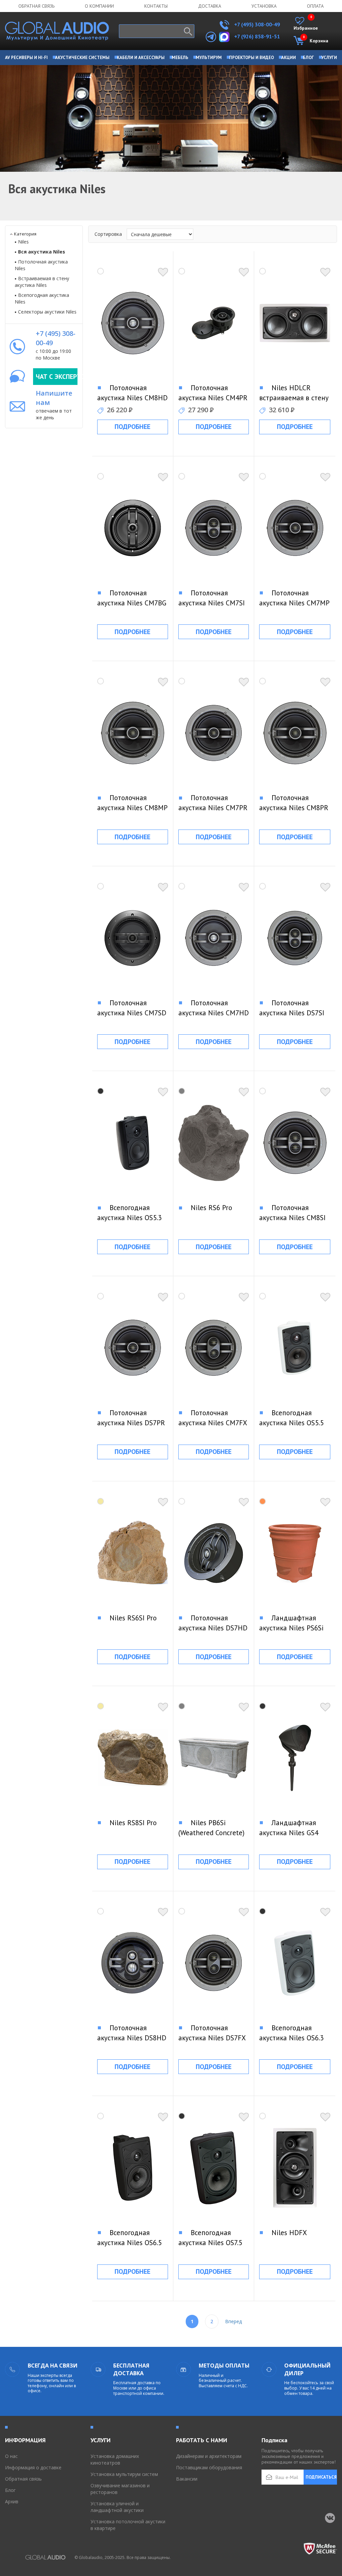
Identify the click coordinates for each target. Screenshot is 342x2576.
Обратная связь (36, 6)
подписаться (321, 2477)
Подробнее (132, 427)
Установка (264, 6)
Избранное (306, 24)
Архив (12, 2501)
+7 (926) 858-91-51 (257, 36)
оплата (315, 6)
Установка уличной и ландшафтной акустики (117, 2507)
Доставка (210, 6)
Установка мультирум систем (124, 2474)
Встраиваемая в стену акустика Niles (42, 282)
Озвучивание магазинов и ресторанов (120, 2489)
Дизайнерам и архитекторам (209, 2456)
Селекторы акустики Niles (47, 312)
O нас (11, 2456)
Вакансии (187, 2479)
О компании (99, 6)
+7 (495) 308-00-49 (256, 24)
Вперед (233, 2321)
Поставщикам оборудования (209, 2467)
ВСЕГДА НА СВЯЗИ (53, 2366)
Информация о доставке (33, 2467)
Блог (10, 2490)
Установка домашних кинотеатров (115, 2459)
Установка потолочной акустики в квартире (128, 2525)
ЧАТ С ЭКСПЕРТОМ (57, 377)
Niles (23, 242)
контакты (156, 6)
